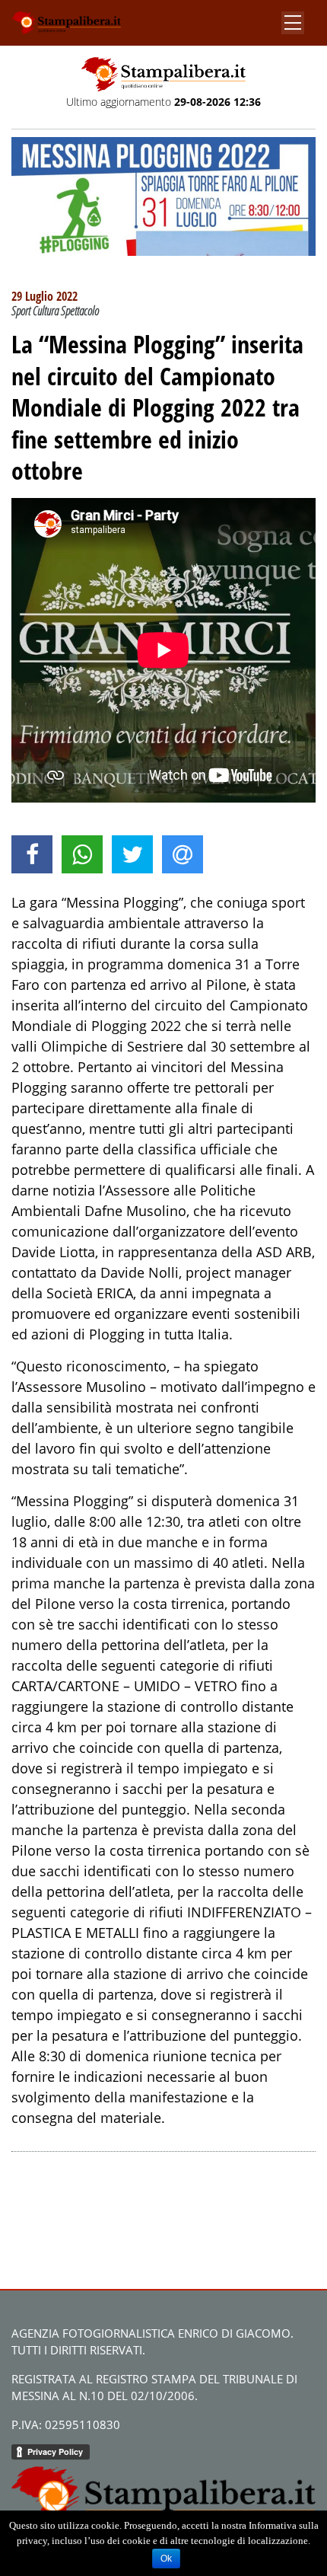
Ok (166, 2558)
